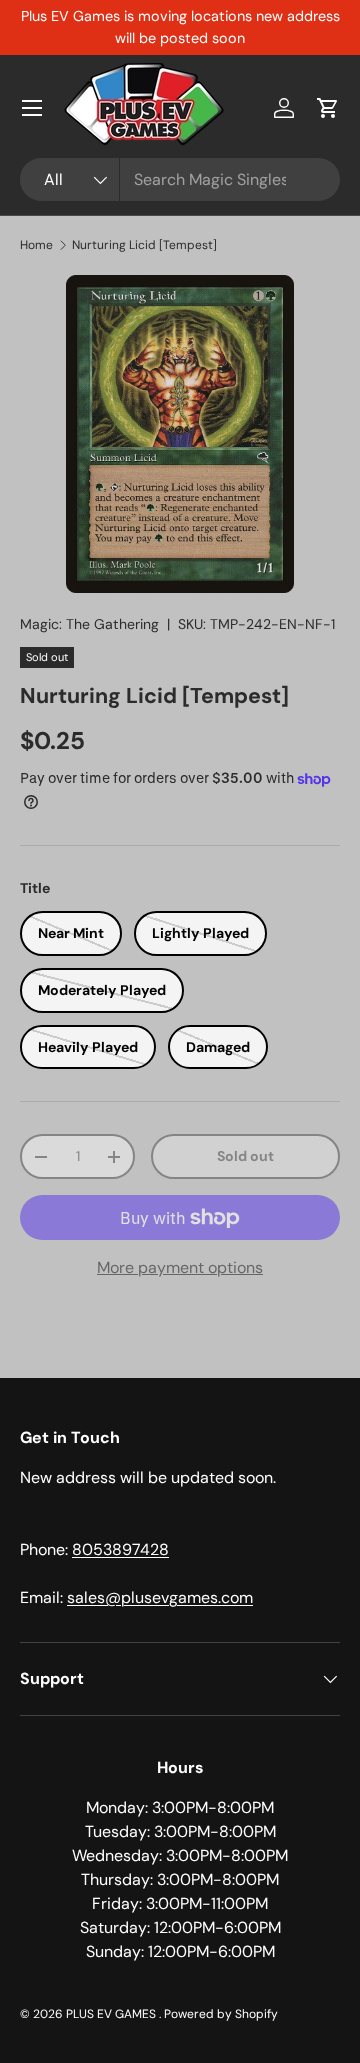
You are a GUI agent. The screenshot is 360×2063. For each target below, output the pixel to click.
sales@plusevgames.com (160, 1597)
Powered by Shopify (221, 2014)
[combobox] (180, 179)
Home (36, 245)
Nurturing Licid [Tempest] (144, 245)
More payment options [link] (180, 1267)
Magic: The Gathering (89, 624)
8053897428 (120, 1549)
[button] (328, 108)
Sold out (245, 1156)
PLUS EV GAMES (112, 2014)
